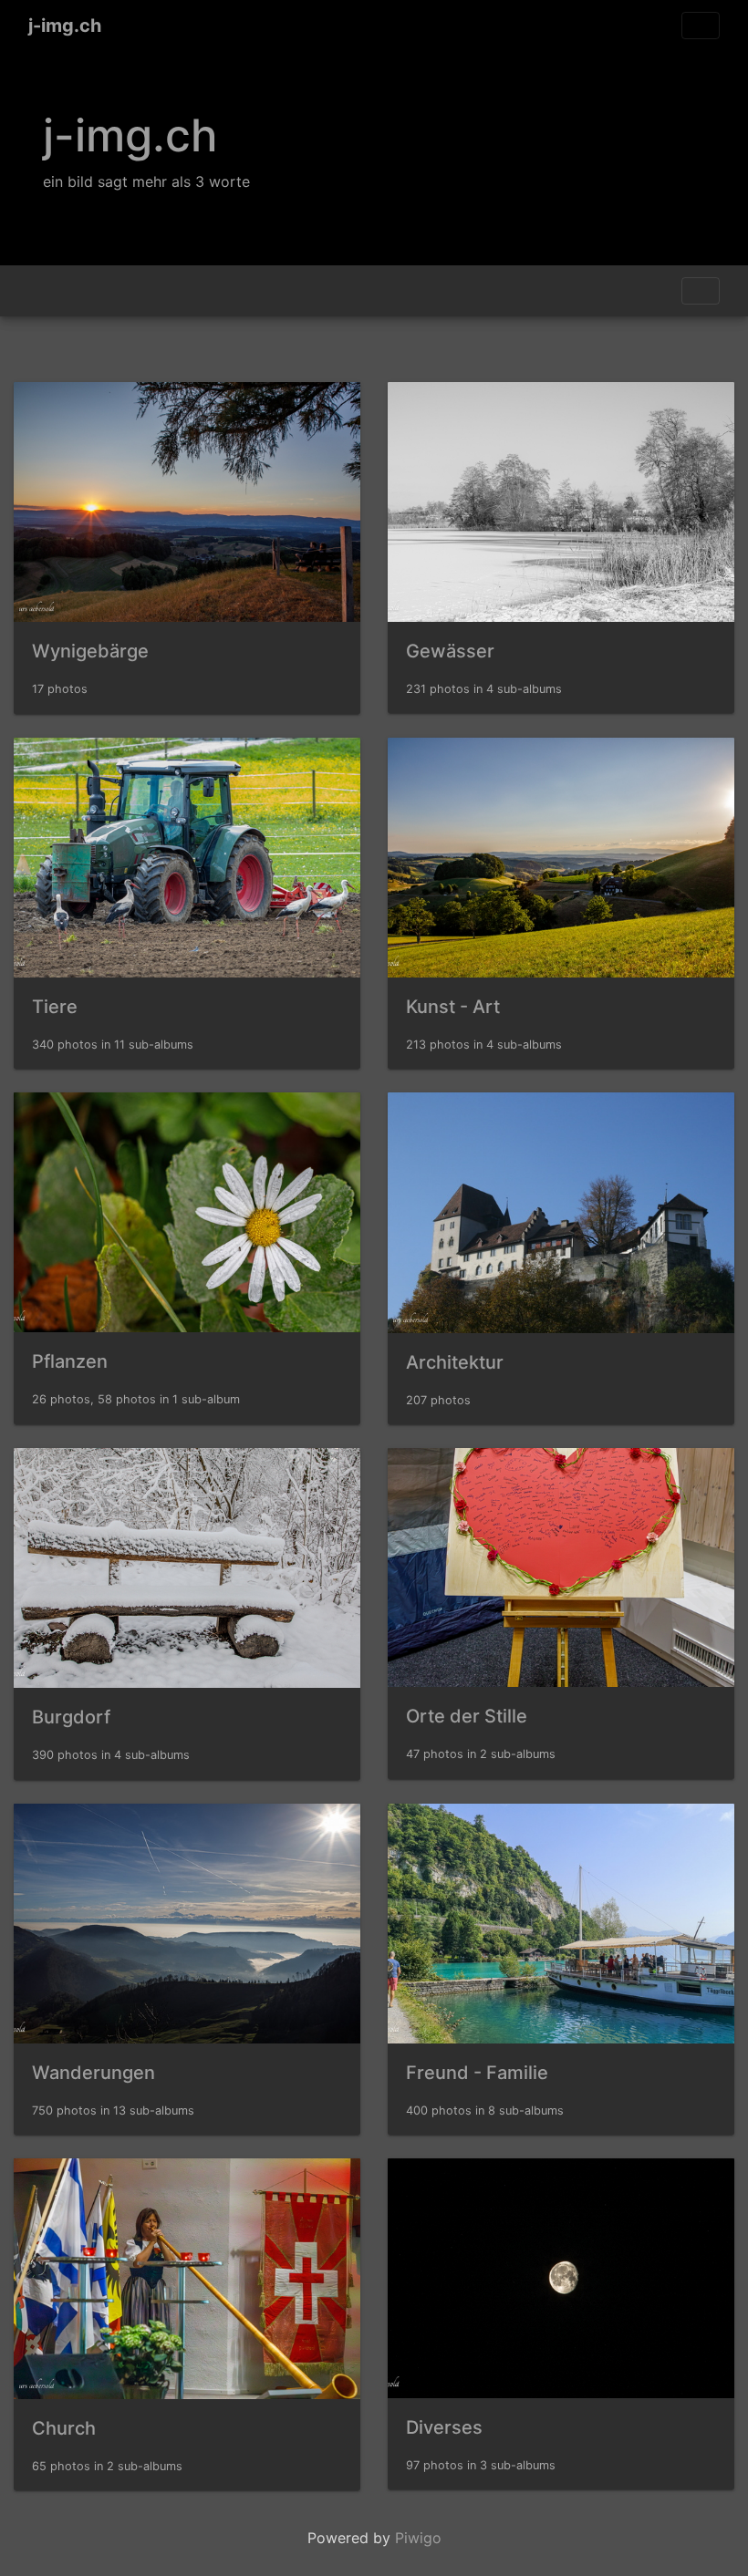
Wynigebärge (90, 651)
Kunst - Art (453, 1007)
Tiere (55, 1007)
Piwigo (418, 2538)
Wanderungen (93, 2073)
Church (64, 2428)
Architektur (455, 1362)
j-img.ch (65, 26)
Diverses (444, 2427)
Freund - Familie (477, 2073)
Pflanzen (70, 1361)
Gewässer (450, 651)
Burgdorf (71, 1717)
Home (36, 291)
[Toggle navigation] (701, 26)
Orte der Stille (467, 1716)
